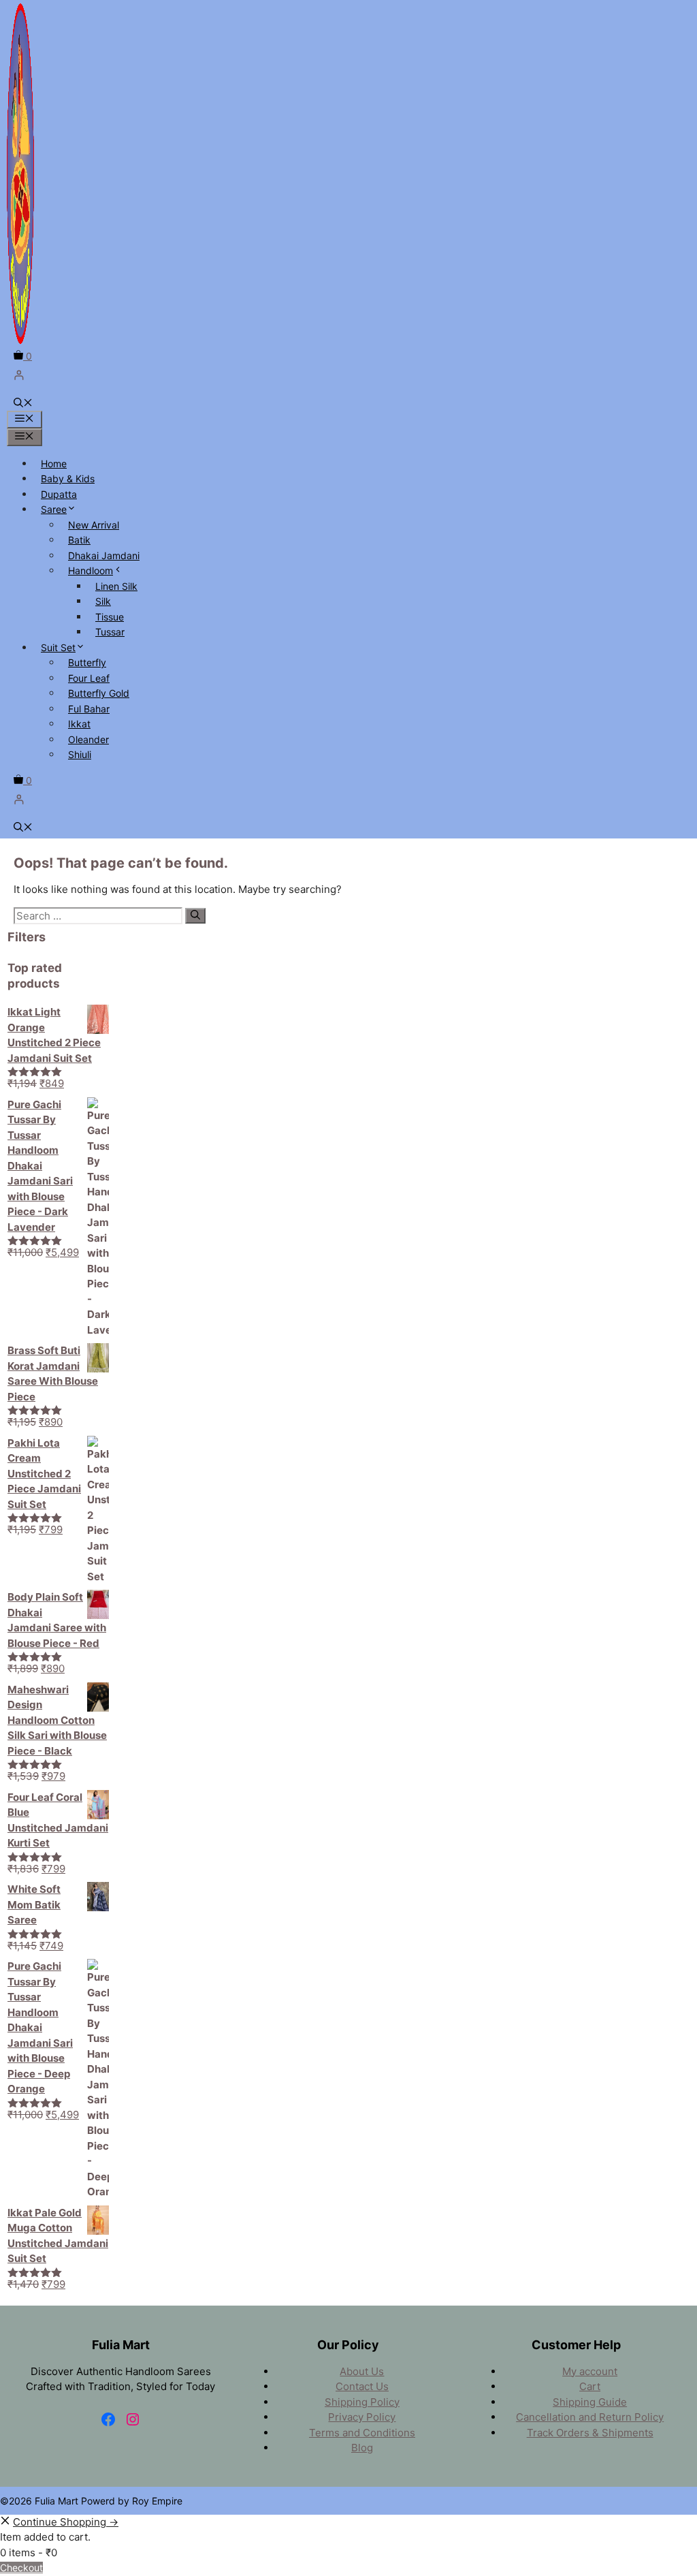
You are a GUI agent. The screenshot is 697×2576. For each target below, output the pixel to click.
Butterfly (87, 662)
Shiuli (80, 754)
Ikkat (79, 724)
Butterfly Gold (99, 693)
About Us (362, 2371)
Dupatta (59, 494)
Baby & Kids (68, 478)
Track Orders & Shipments (590, 2433)
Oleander (88, 739)
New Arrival (94, 525)
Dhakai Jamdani (104, 555)
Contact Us (362, 2386)
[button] (23, 404)
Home (54, 464)
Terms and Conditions (362, 2433)
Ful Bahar (89, 709)
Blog (362, 2448)
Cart (590, 2386)
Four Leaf (89, 678)
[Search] (195, 916)
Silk (103, 601)
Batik (79, 540)
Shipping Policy (362, 2402)
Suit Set (58, 647)
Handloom (91, 570)
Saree (54, 509)
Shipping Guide (590, 2402)
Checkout (21, 2567)
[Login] (348, 375)
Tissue (110, 617)
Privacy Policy (362, 2417)
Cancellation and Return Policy (590, 2417)
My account (590, 2371)
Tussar (110, 632)
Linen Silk (116, 586)
